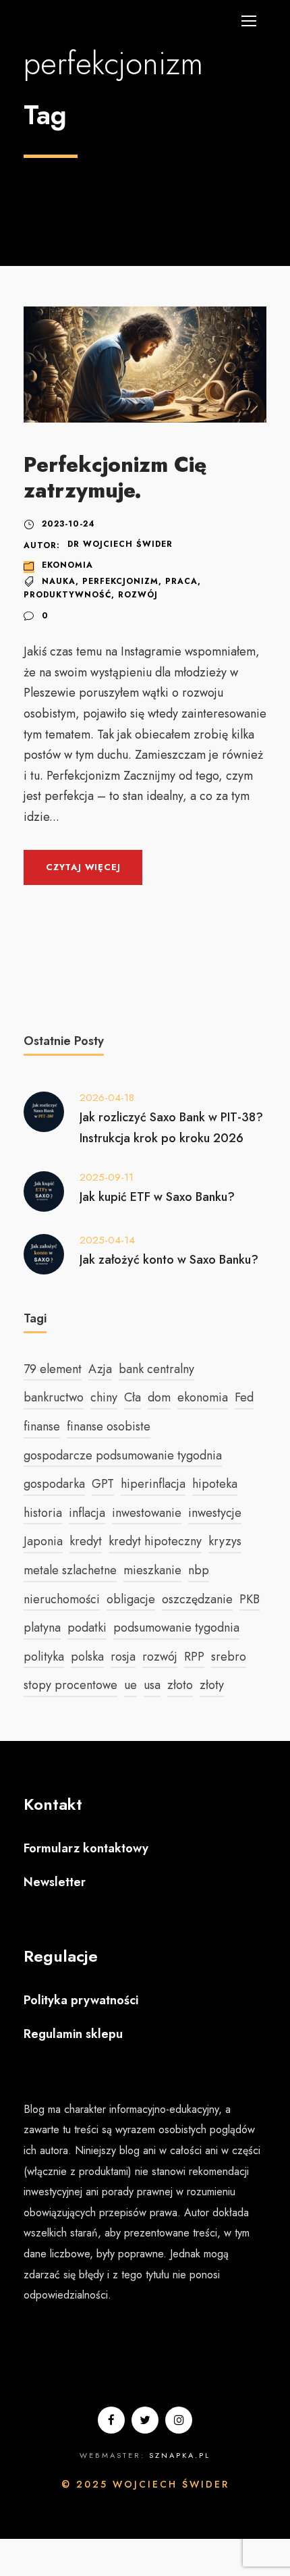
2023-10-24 (68, 524)
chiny (104, 1397)
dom (159, 1397)
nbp (199, 1570)
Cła (133, 1397)
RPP (194, 1657)
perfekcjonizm (120, 581)
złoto (180, 1685)
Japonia (43, 1541)
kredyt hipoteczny (155, 1541)
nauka (59, 581)
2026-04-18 (107, 1098)
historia (43, 1513)
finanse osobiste (109, 1426)
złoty (212, 1685)
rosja (123, 1657)
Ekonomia (67, 565)
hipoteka (215, 1484)
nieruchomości (62, 1599)
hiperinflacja (153, 1484)
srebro (229, 1657)
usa (152, 1685)
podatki (87, 1628)
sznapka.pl (180, 2455)
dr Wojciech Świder (120, 544)
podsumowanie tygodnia (176, 1628)
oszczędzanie (197, 1599)
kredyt (86, 1541)
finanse (42, 1426)
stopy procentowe (70, 1685)
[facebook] (111, 2420)
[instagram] (179, 2420)
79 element (53, 1369)
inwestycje (215, 1513)
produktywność (67, 595)
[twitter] (145, 2420)
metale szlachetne (70, 1570)
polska (87, 1657)
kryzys (225, 1541)
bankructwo (54, 1397)
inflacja (87, 1513)
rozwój (138, 595)
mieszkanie (152, 1570)
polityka (44, 1657)
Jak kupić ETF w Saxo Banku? (157, 1197)
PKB (250, 1599)
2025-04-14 (107, 1240)
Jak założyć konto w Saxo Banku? (169, 1260)
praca (181, 581)
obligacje (131, 1599)
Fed (244, 1397)
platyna (42, 1628)
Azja (100, 1369)
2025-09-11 (107, 1177)
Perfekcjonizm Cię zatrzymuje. (115, 477)
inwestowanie (147, 1513)
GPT (103, 1484)
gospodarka (54, 1484)
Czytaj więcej (83, 867)
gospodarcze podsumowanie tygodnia (123, 1455)
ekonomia (203, 1397)
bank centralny (156, 1369)
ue (130, 1685)
